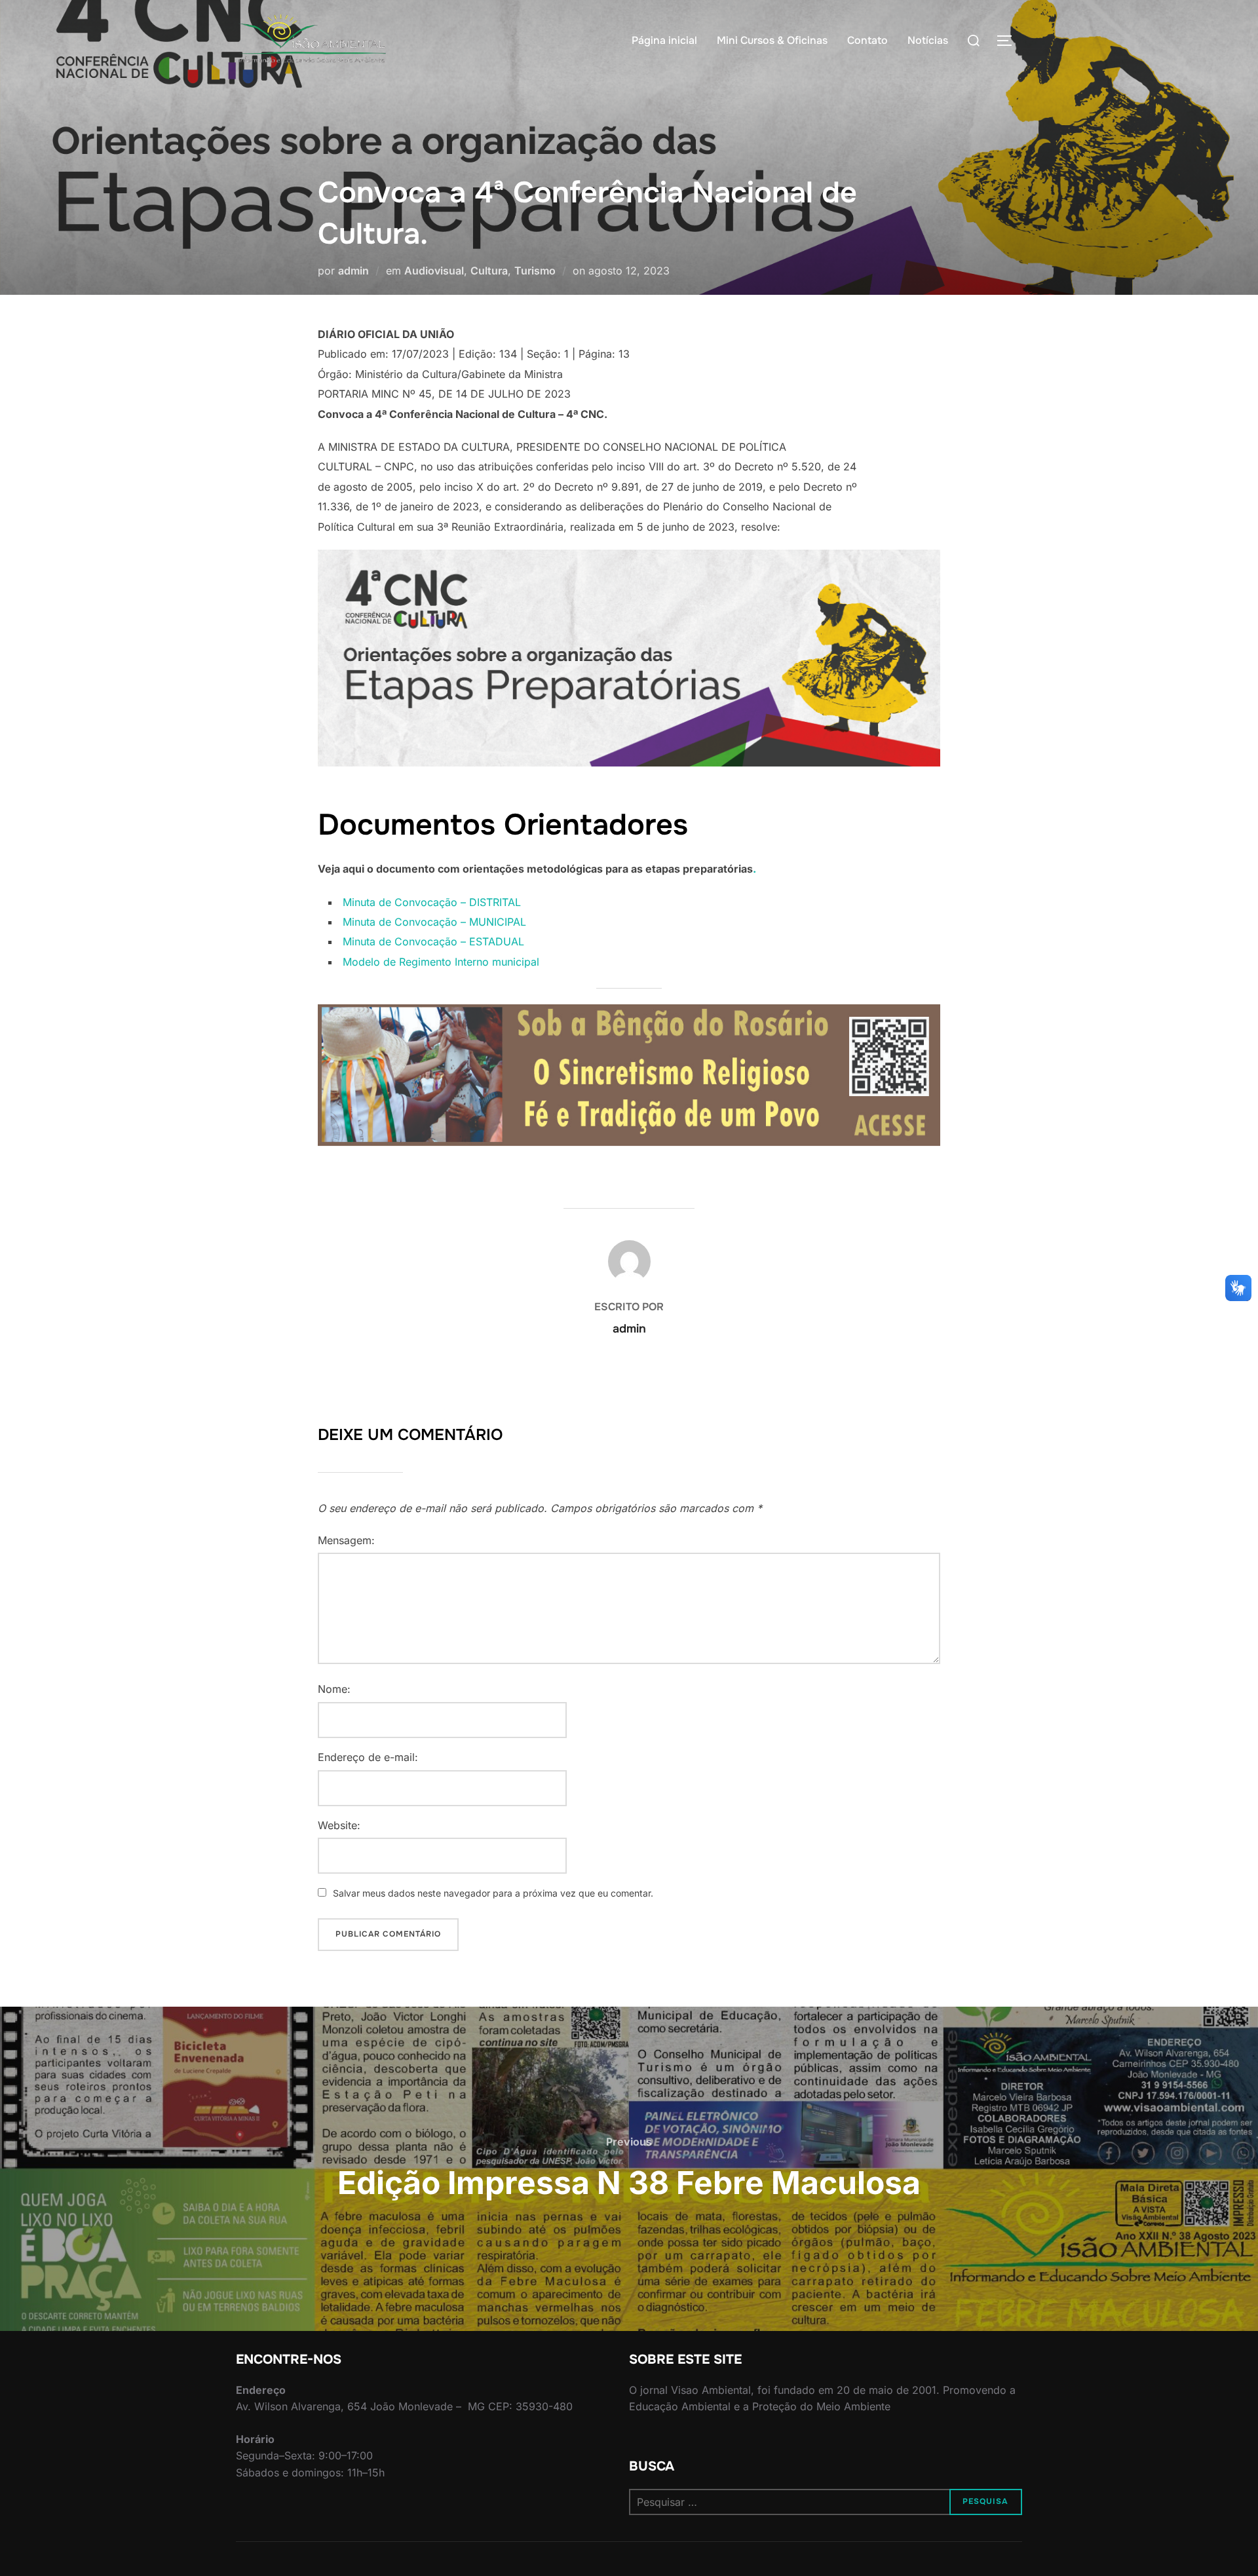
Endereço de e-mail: (368, 1757)
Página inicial (664, 40)
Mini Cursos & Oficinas (772, 40)
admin (353, 271)
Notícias (928, 40)
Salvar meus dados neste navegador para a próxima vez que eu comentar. (493, 1893)
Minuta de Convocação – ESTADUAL (433, 941)
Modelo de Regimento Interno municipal (441, 962)
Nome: (334, 1689)
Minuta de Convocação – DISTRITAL (432, 902)
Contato (867, 40)
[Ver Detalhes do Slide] (629, 1075)
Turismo (535, 271)
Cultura (489, 271)
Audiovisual (434, 271)
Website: (339, 1825)
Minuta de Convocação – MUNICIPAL (434, 922)
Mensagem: (346, 1540)
